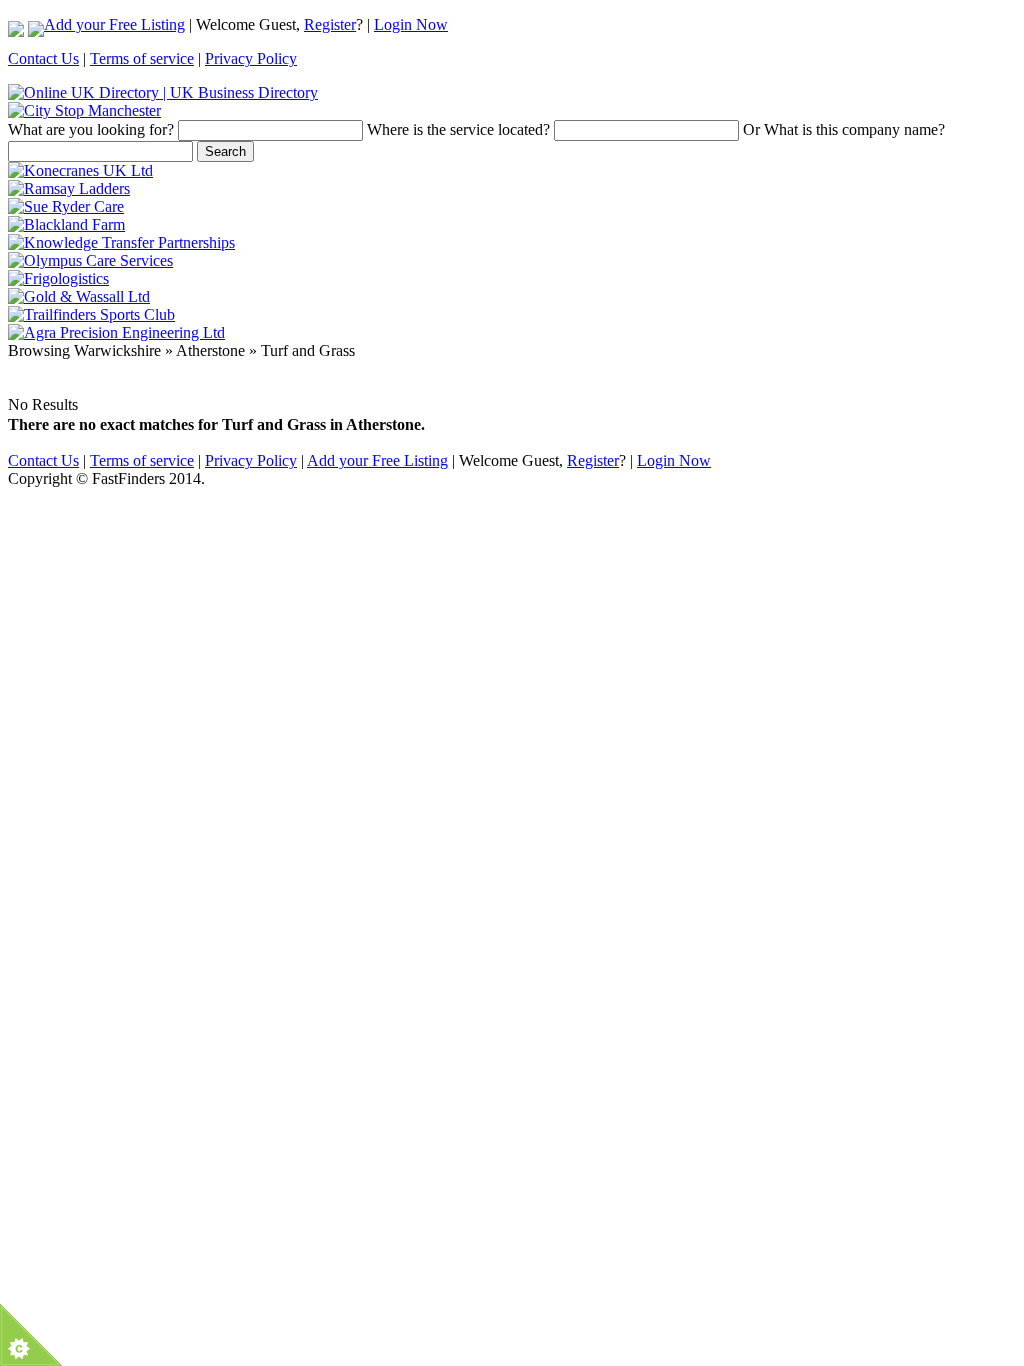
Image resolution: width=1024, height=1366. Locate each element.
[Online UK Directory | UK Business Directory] (163, 92)
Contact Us (43, 58)
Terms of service (142, 58)
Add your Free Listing (114, 24)
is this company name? (844, 129)
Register (330, 24)
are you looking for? (91, 129)
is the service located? (458, 129)
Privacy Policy (251, 58)
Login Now (411, 24)
